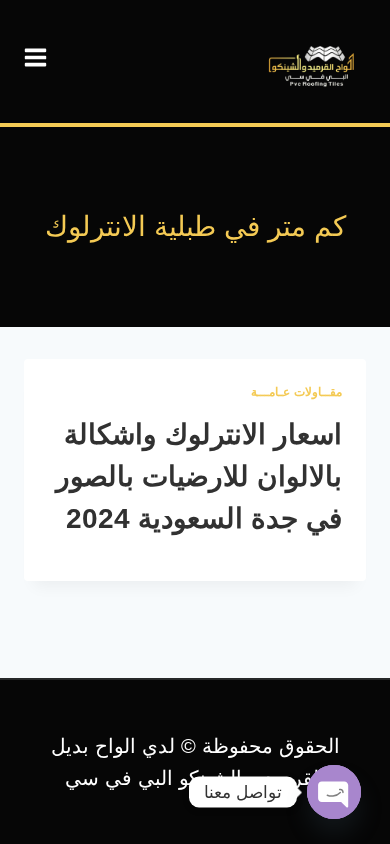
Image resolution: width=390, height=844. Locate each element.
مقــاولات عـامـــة (296, 392)
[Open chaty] (334, 792)
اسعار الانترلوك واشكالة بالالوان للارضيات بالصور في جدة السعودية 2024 (199, 476)
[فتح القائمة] (36, 58)
